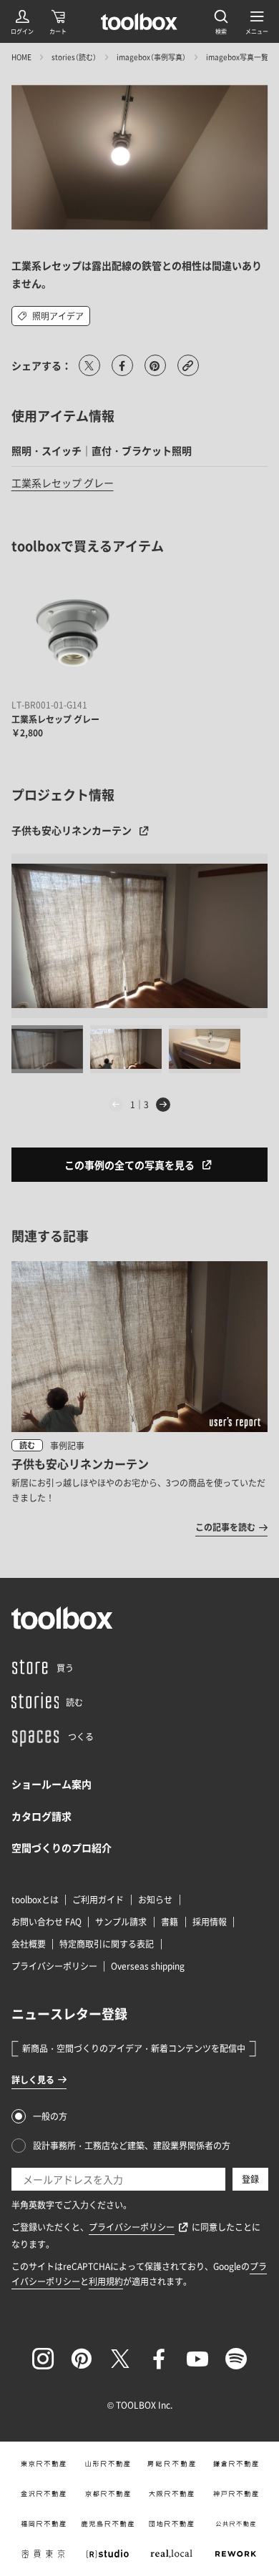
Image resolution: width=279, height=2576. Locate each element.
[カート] (58, 21)
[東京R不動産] (44, 2464)
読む (27, 1445)
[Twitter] (120, 2359)
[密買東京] (44, 2554)
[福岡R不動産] (44, 2524)
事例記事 (67, 1446)
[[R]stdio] (107, 2554)
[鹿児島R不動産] (107, 2524)
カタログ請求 (41, 1816)
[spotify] (236, 2359)
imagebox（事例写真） (151, 57)
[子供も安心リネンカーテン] (140, 936)
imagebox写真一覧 (237, 57)
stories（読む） (74, 57)
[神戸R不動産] (236, 2494)
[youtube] (197, 2359)
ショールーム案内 (52, 1784)
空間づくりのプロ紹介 (62, 1847)
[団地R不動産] (172, 2524)
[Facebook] (159, 2359)
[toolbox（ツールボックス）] (139, 21)
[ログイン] (22, 21)
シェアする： (41, 365)
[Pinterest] (82, 2359)
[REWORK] (236, 2554)
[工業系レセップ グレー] (73, 633)
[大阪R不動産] (172, 2494)
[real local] (172, 2554)
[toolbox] (62, 1618)
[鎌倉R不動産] (236, 2464)
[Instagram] (43, 2359)
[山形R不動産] (107, 2464)
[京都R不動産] (107, 2494)
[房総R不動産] (172, 2464)
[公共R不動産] (236, 2524)
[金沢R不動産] (44, 2494)
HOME (21, 57)
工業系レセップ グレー (63, 483)
